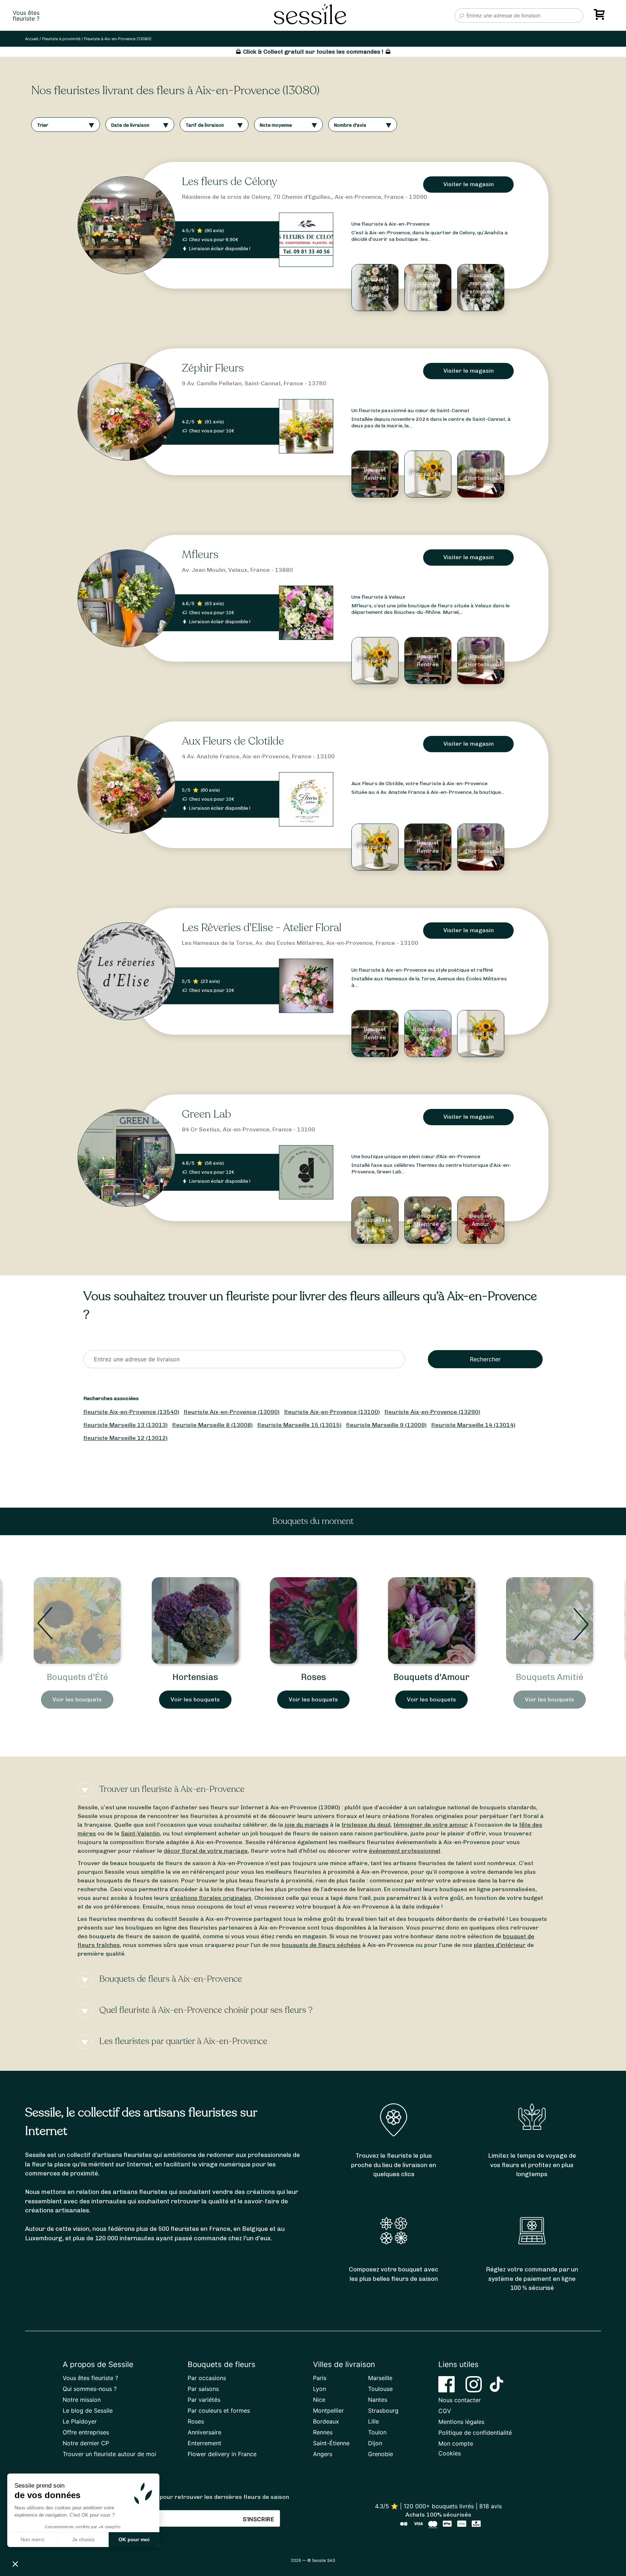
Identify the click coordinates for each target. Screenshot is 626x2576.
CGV (445, 2411)
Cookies (450, 2453)
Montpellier (328, 2410)
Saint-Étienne (331, 2443)
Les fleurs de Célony (229, 182)
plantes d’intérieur (500, 1945)
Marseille (380, 2378)
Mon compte (456, 2443)
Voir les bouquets (77, 1699)
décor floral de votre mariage (206, 1851)
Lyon (320, 2389)
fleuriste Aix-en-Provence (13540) (131, 1412)
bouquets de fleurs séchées (321, 1945)
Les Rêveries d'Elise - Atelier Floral (262, 928)
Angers (323, 2454)
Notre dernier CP (86, 2443)
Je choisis (83, 2539)
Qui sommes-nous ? (90, 2389)
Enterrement (205, 2443)
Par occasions (207, 2378)
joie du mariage (307, 1825)
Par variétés (204, 2400)
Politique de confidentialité (475, 2433)
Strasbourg (383, 2410)
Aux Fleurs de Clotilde (233, 741)
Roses (195, 1677)
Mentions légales (461, 2422)
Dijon (375, 2443)
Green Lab (206, 1114)
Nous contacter (460, 2400)
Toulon (377, 2432)
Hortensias (77, 1677)
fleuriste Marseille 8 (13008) (212, 1425)
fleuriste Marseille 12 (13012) (126, 1438)
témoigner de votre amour (431, 1825)
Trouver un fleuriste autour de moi (109, 2454)
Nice (319, 2400)
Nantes (378, 2400)
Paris (320, 2378)
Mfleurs (200, 555)
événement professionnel (404, 1851)
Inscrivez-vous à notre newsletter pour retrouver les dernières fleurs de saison (176, 2497)
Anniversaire (205, 2432)
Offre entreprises (86, 2432)
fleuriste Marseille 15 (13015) (299, 1425)
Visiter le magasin (469, 184)
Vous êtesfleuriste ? (26, 16)
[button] (15, 2564)
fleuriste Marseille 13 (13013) (126, 1425)
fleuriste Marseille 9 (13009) (386, 1425)
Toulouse (380, 2389)
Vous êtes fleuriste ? (90, 2378)
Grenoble (381, 2454)
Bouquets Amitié (431, 1677)
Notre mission (82, 2400)
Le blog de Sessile (88, 2410)
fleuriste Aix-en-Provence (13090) (232, 1412)
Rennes (323, 2432)
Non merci (32, 2539)
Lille (373, 2421)
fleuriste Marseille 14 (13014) (473, 1425)
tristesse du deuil (366, 1825)
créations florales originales (211, 1898)
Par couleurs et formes (219, 2410)
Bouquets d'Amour (313, 1677)
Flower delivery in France (222, 2454)
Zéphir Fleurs (213, 368)
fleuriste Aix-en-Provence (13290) (432, 1412)
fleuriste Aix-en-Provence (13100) (332, 1412)
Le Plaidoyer (80, 2421)
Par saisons (203, 2389)
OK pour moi (134, 2539)
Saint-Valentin (140, 1833)
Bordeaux (326, 2421)
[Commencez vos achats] (601, 17)
